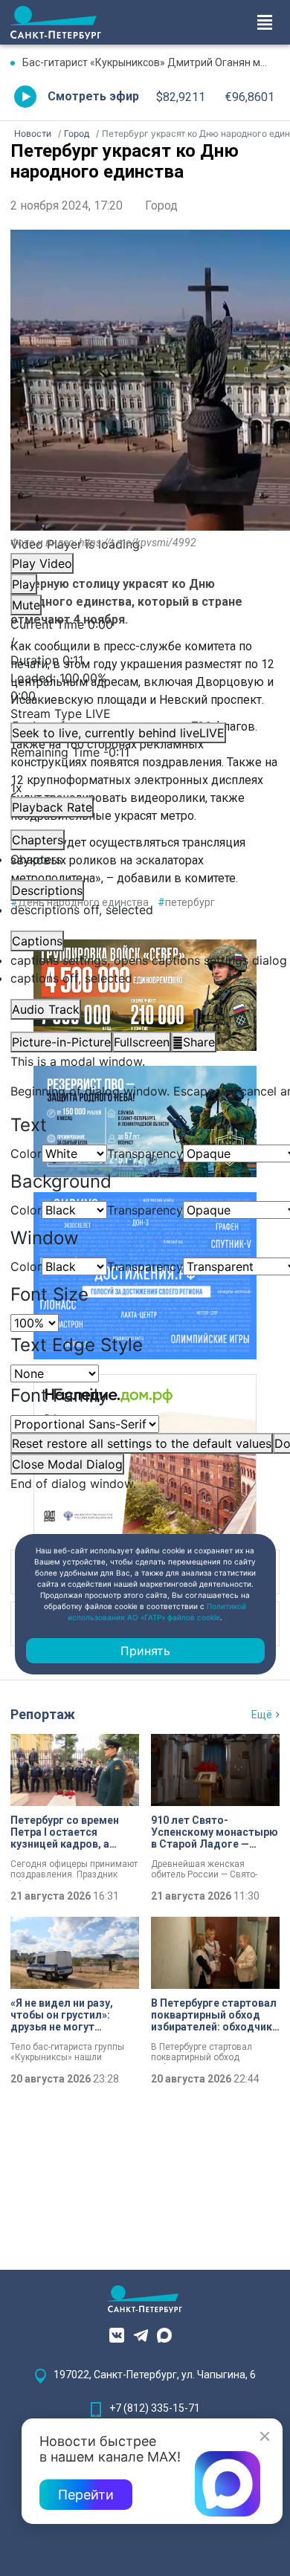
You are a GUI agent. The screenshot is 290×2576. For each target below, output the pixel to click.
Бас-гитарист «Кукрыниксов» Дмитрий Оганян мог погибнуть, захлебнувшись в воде (151, 62)
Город (161, 206)
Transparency (145, 1153)
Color (26, 1153)
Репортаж (43, 1714)
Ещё (262, 1715)
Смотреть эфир (93, 96)
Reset (142, 1443)
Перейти (86, 2495)
